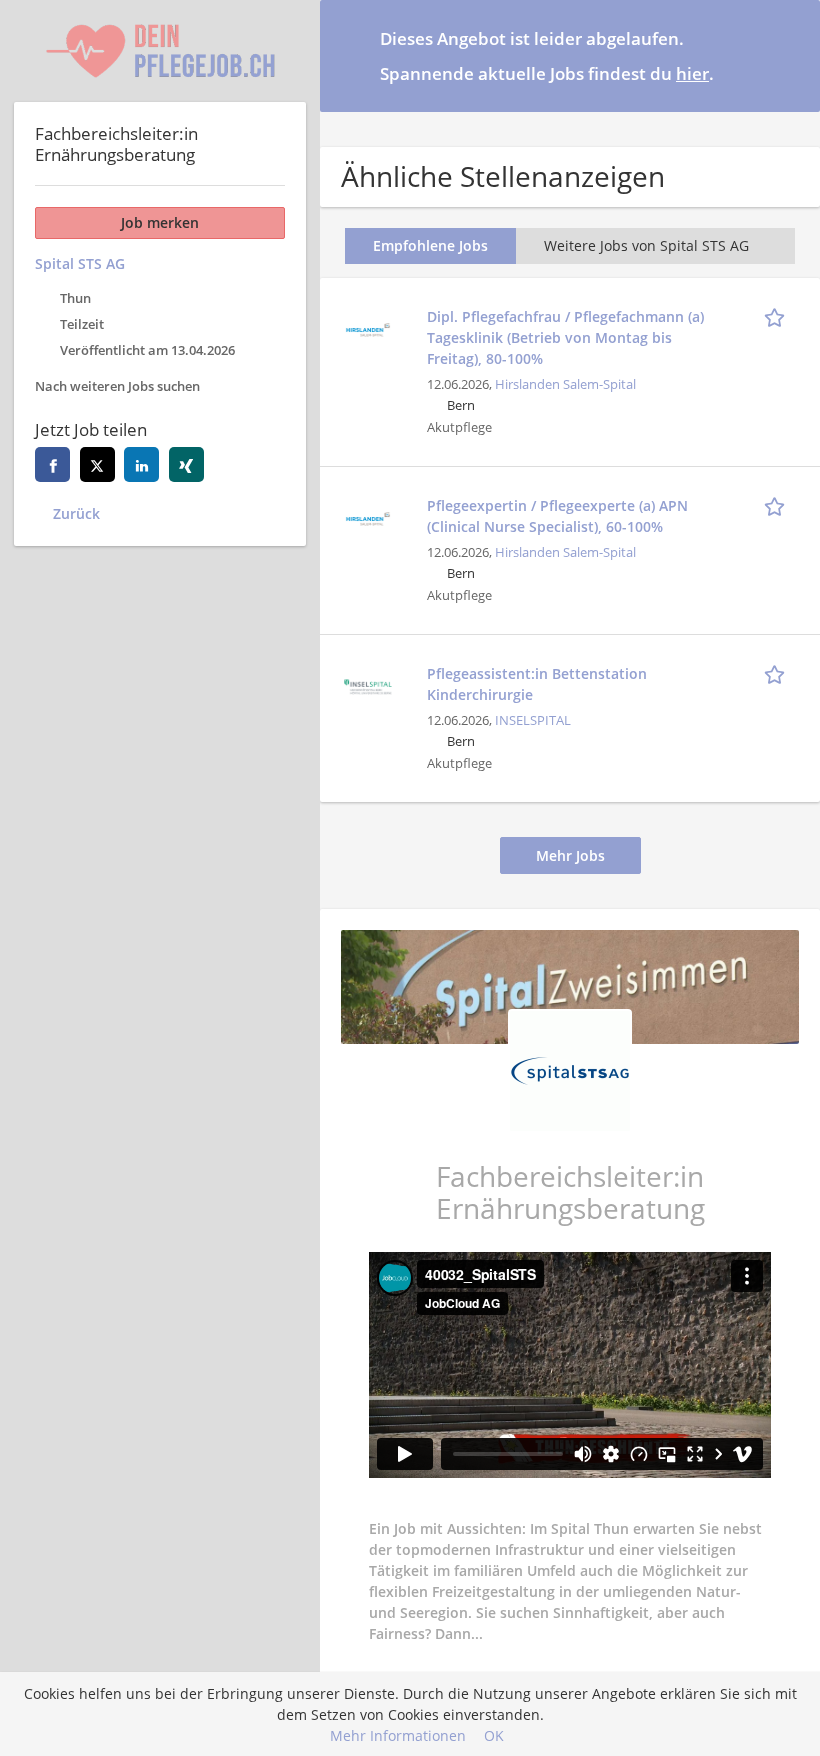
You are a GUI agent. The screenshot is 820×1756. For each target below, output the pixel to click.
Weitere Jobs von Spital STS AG (646, 245)
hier (692, 73)
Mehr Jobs (570, 855)
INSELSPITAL (533, 720)
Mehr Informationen (398, 1735)
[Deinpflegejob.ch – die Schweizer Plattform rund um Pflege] (160, 51)
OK (494, 1735)
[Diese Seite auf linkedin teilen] (141, 464)
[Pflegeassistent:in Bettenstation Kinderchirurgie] (368, 684)
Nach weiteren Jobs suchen (117, 386)
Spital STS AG (80, 263)
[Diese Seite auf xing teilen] (186, 464)
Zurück (76, 513)
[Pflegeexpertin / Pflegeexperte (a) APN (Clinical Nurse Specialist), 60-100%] (368, 516)
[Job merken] (778, 316)
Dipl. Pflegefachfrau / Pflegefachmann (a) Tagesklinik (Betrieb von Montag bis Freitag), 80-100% (565, 337)
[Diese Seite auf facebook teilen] (52, 464)
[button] (789, 55)
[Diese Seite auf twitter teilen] (97, 464)
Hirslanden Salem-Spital (565, 384)
